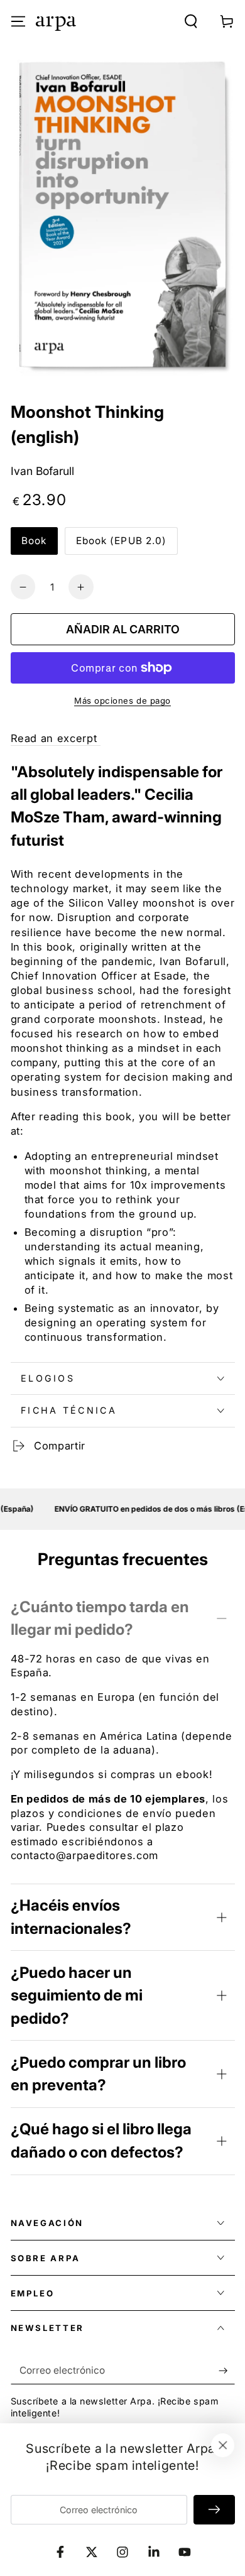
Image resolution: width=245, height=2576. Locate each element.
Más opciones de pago (122, 701)
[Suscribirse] (226, 2371)
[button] (191, 21)
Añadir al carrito (123, 629)
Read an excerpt (56, 738)
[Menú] (18, 21)
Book (34, 541)
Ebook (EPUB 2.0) (122, 541)
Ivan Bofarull (42, 471)
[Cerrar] (223, 2445)
